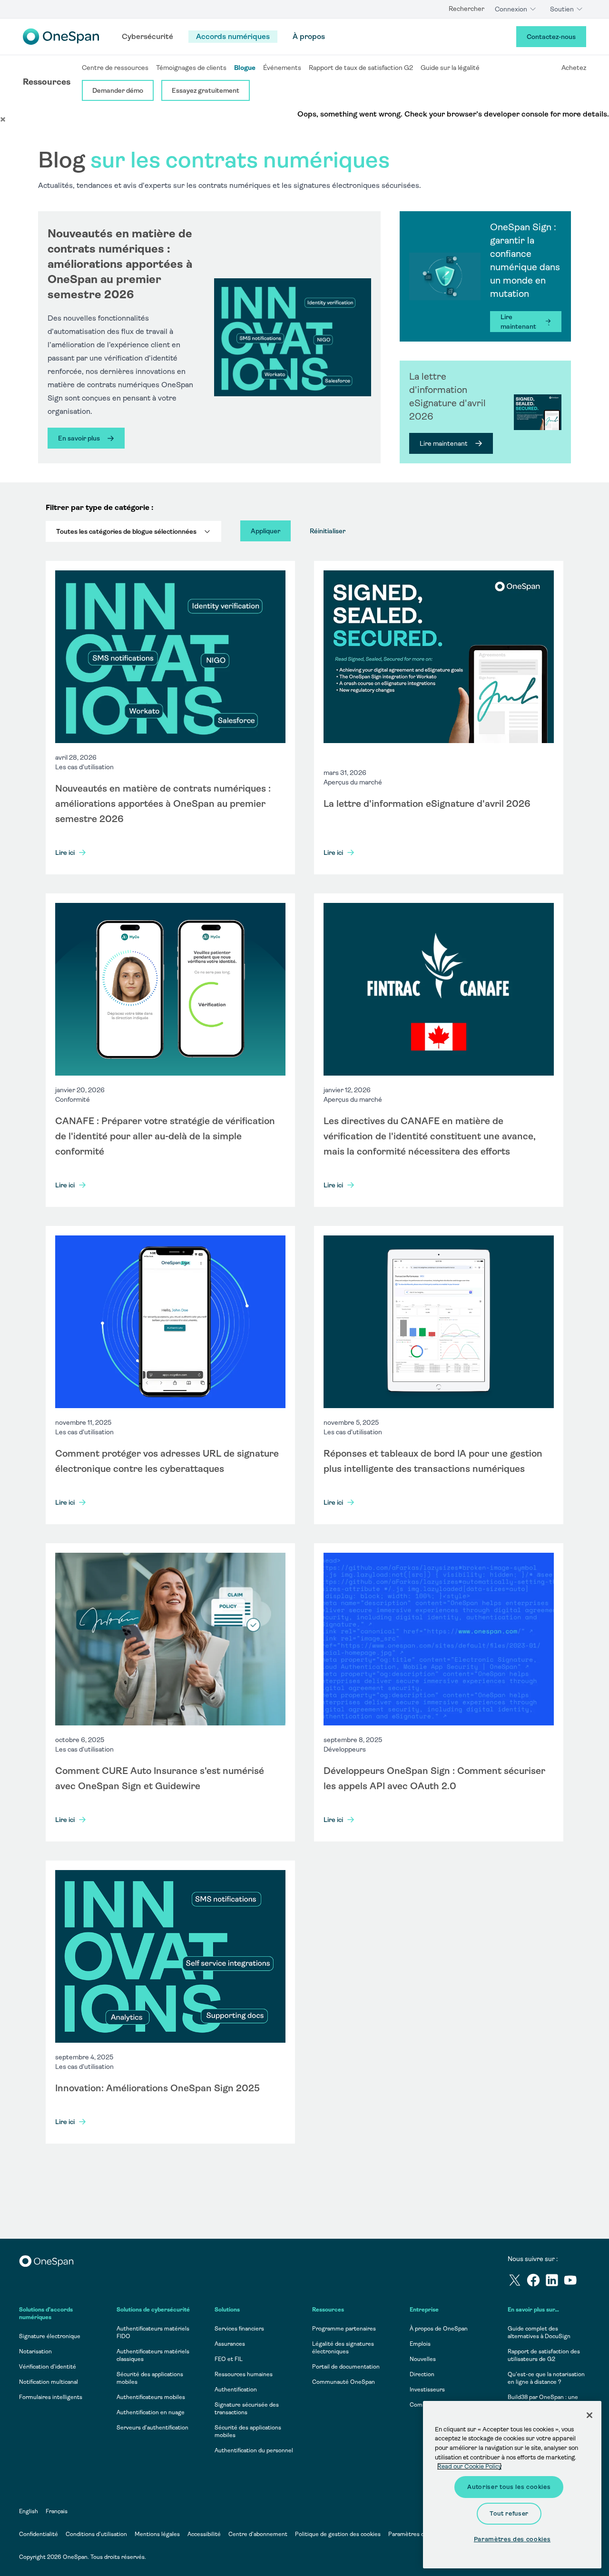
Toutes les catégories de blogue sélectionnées (126, 531)
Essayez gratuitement (206, 90)
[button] (3, 119)
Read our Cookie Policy (469, 2466)
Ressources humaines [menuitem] (244, 2374)
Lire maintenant (518, 322)
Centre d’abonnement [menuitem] (258, 2534)
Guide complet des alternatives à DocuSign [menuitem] (539, 2332)
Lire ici (65, 852)
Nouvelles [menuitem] (423, 2359)
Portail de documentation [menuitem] (346, 2367)
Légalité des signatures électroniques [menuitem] (343, 2348)
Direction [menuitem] (422, 2374)
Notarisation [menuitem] (35, 2351)
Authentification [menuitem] (236, 2390)
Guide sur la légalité (450, 68)
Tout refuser (509, 2513)
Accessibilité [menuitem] (204, 2534)
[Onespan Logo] (61, 37)
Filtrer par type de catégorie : (99, 507)
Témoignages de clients (191, 68)
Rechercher (467, 9)
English (29, 2511)
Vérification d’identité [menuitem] (48, 2367)
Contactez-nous (551, 37)
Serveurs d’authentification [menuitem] (152, 2428)
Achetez (574, 68)
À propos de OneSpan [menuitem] (439, 2329)
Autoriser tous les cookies (509, 2487)
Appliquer (265, 531)
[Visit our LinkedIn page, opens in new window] (554, 2282)
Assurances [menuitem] (230, 2344)
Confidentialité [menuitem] (39, 2534)
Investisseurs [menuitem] (427, 2390)
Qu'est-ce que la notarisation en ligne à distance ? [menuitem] (546, 2378)
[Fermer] (589, 2415)
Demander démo (118, 90)
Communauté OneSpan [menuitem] (344, 2382)
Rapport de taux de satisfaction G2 (361, 68)
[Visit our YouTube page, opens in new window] (573, 2282)
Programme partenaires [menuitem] (344, 2329)
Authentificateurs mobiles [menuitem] (151, 2397)
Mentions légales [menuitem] (157, 2534)
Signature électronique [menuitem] (50, 2336)
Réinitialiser (328, 531)
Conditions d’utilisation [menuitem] (96, 2534)
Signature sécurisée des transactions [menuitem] (247, 2409)
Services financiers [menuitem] (239, 2329)
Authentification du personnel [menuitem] (254, 2450)
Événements (282, 68)
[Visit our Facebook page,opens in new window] (535, 2282)
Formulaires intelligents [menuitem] (51, 2397)
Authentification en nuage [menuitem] (151, 2412)
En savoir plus (79, 438)
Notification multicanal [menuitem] (49, 2382)
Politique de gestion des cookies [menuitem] (338, 2534)
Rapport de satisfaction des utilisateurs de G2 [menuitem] (544, 2355)
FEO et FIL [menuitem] (229, 2359)
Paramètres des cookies (420, 2534)
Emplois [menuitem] (420, 2344)
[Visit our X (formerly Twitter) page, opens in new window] (517, 2282)
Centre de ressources (115, 68)
